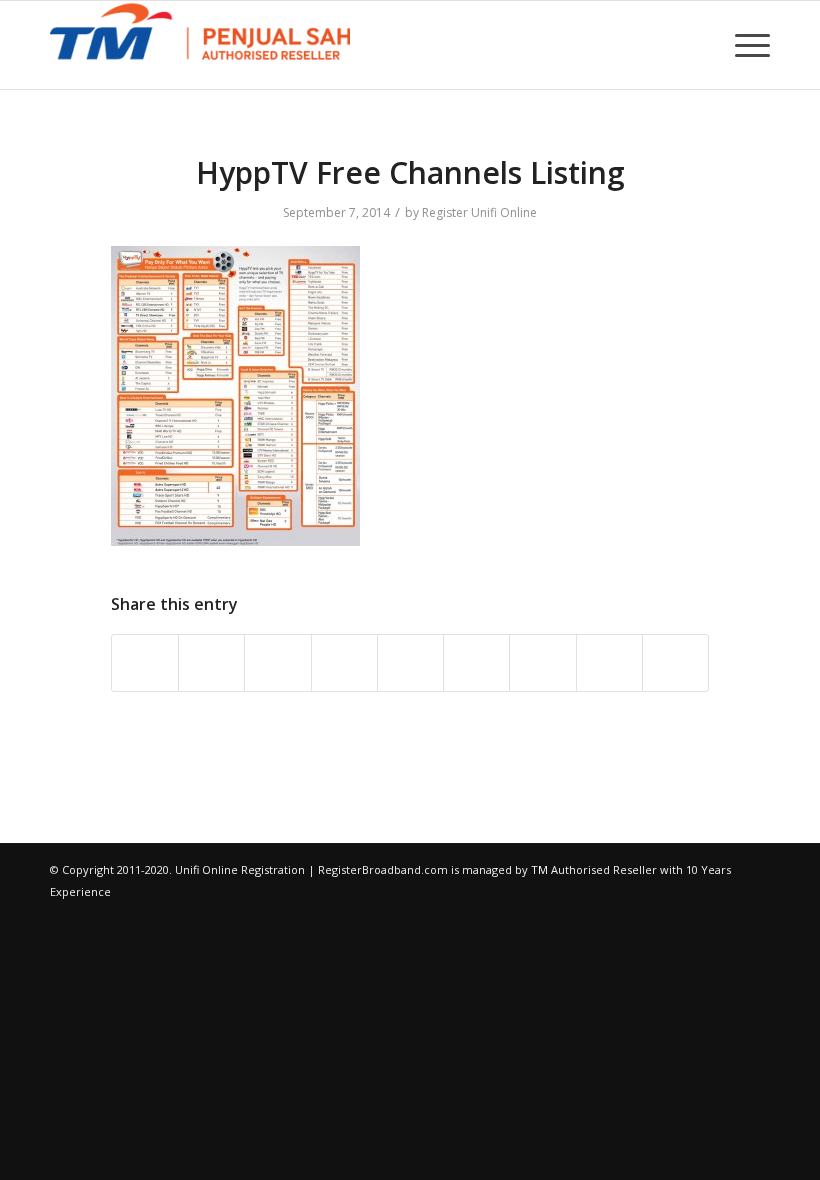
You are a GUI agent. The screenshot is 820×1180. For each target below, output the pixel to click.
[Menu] (747, 45)
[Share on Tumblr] (476, 663)
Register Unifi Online (479, 212)
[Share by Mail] (675, 663)
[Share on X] (211, 663)
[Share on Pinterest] (344, 663)
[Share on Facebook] (145, 663)
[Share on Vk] (542, 663)
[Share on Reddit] (609, 663)
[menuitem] (747, 45)
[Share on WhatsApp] (277, 663)
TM (539, 869)
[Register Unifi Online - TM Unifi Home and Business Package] (200, 45)
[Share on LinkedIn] (410, 663)
